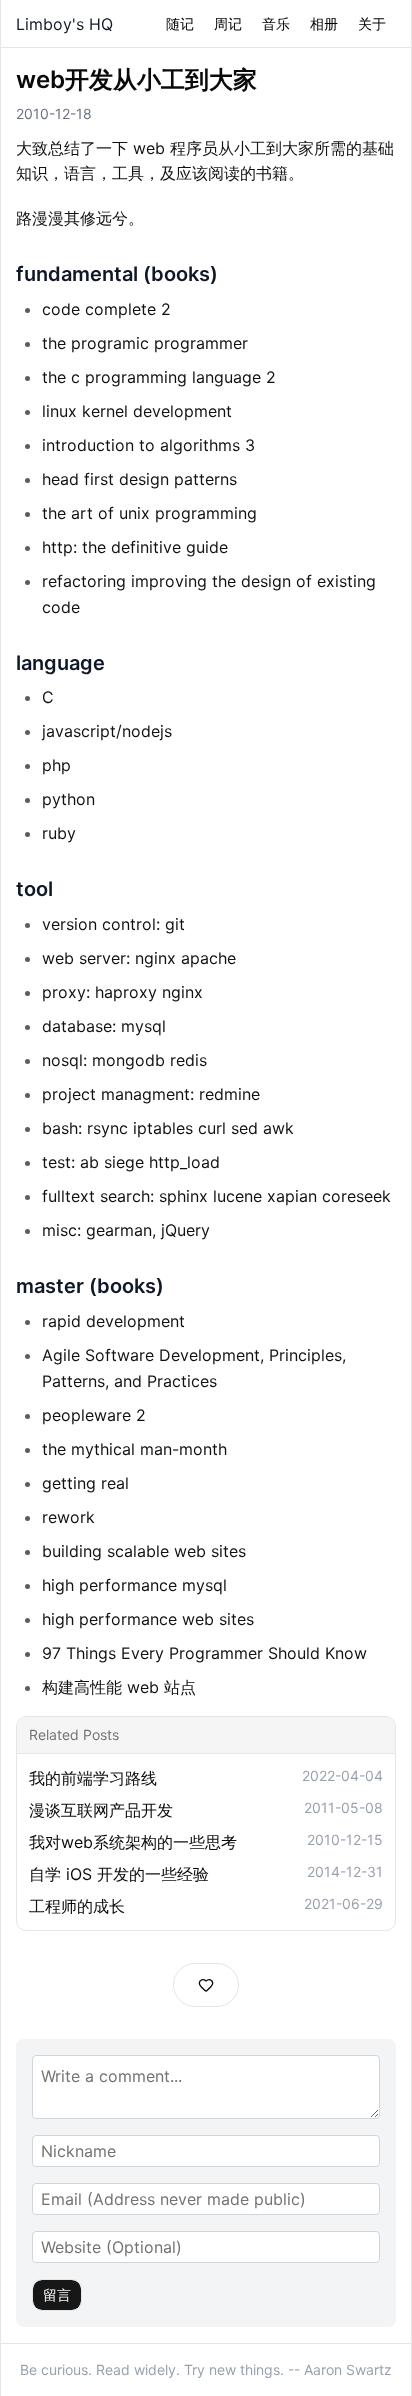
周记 (228, 23)
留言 (57, 2294)
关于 (372, 23)
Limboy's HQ (64, 24)
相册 (324, 23)
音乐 (276, 23)
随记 (180, 23)
